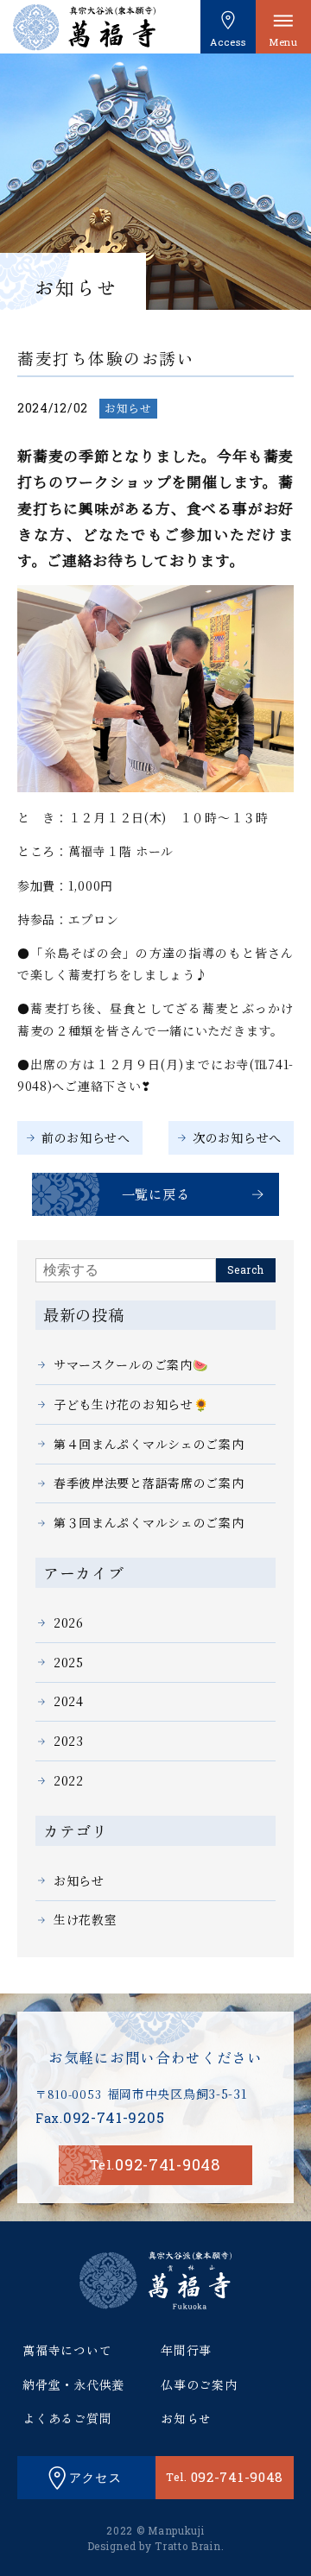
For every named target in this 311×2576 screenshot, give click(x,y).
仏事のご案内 (199, 2384)
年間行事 (186, 2350)
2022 (69, 1780)
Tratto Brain (187, 2546)
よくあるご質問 (67, 2418)
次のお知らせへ (237, 1137)
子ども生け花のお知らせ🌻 (131, 1404)
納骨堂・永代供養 (73, 2384)
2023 (69, 1741)
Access (228, 42)
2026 (69, 1622)
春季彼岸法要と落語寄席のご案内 (149, 1483)
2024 (69, 1701)
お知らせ (128, 408)
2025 (69, 1662)
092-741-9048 (155, 2164)
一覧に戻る (156, 1194)
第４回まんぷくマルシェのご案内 (149, 1444)
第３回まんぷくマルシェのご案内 (149, 1522)
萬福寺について (67, 2350)
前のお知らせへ (86, 1137)
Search (245, 1270)
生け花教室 (86, 1919)
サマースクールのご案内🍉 (130, 1364)
